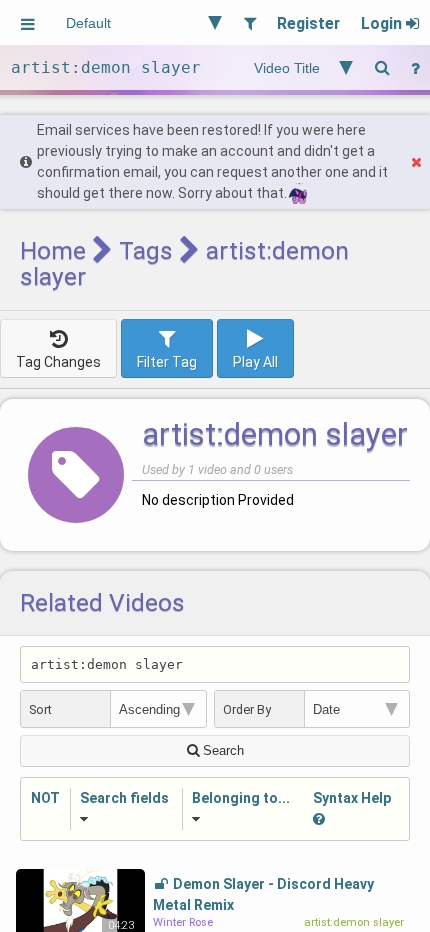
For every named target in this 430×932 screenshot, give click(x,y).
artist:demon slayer (275, 434)
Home (53, 250)
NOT (45, 798)
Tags (146, 250)
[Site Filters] (249, 22)
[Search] (382, 67)
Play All (255, 362)
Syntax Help (352, 798)
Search (221, 750)
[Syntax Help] (415, 67)
